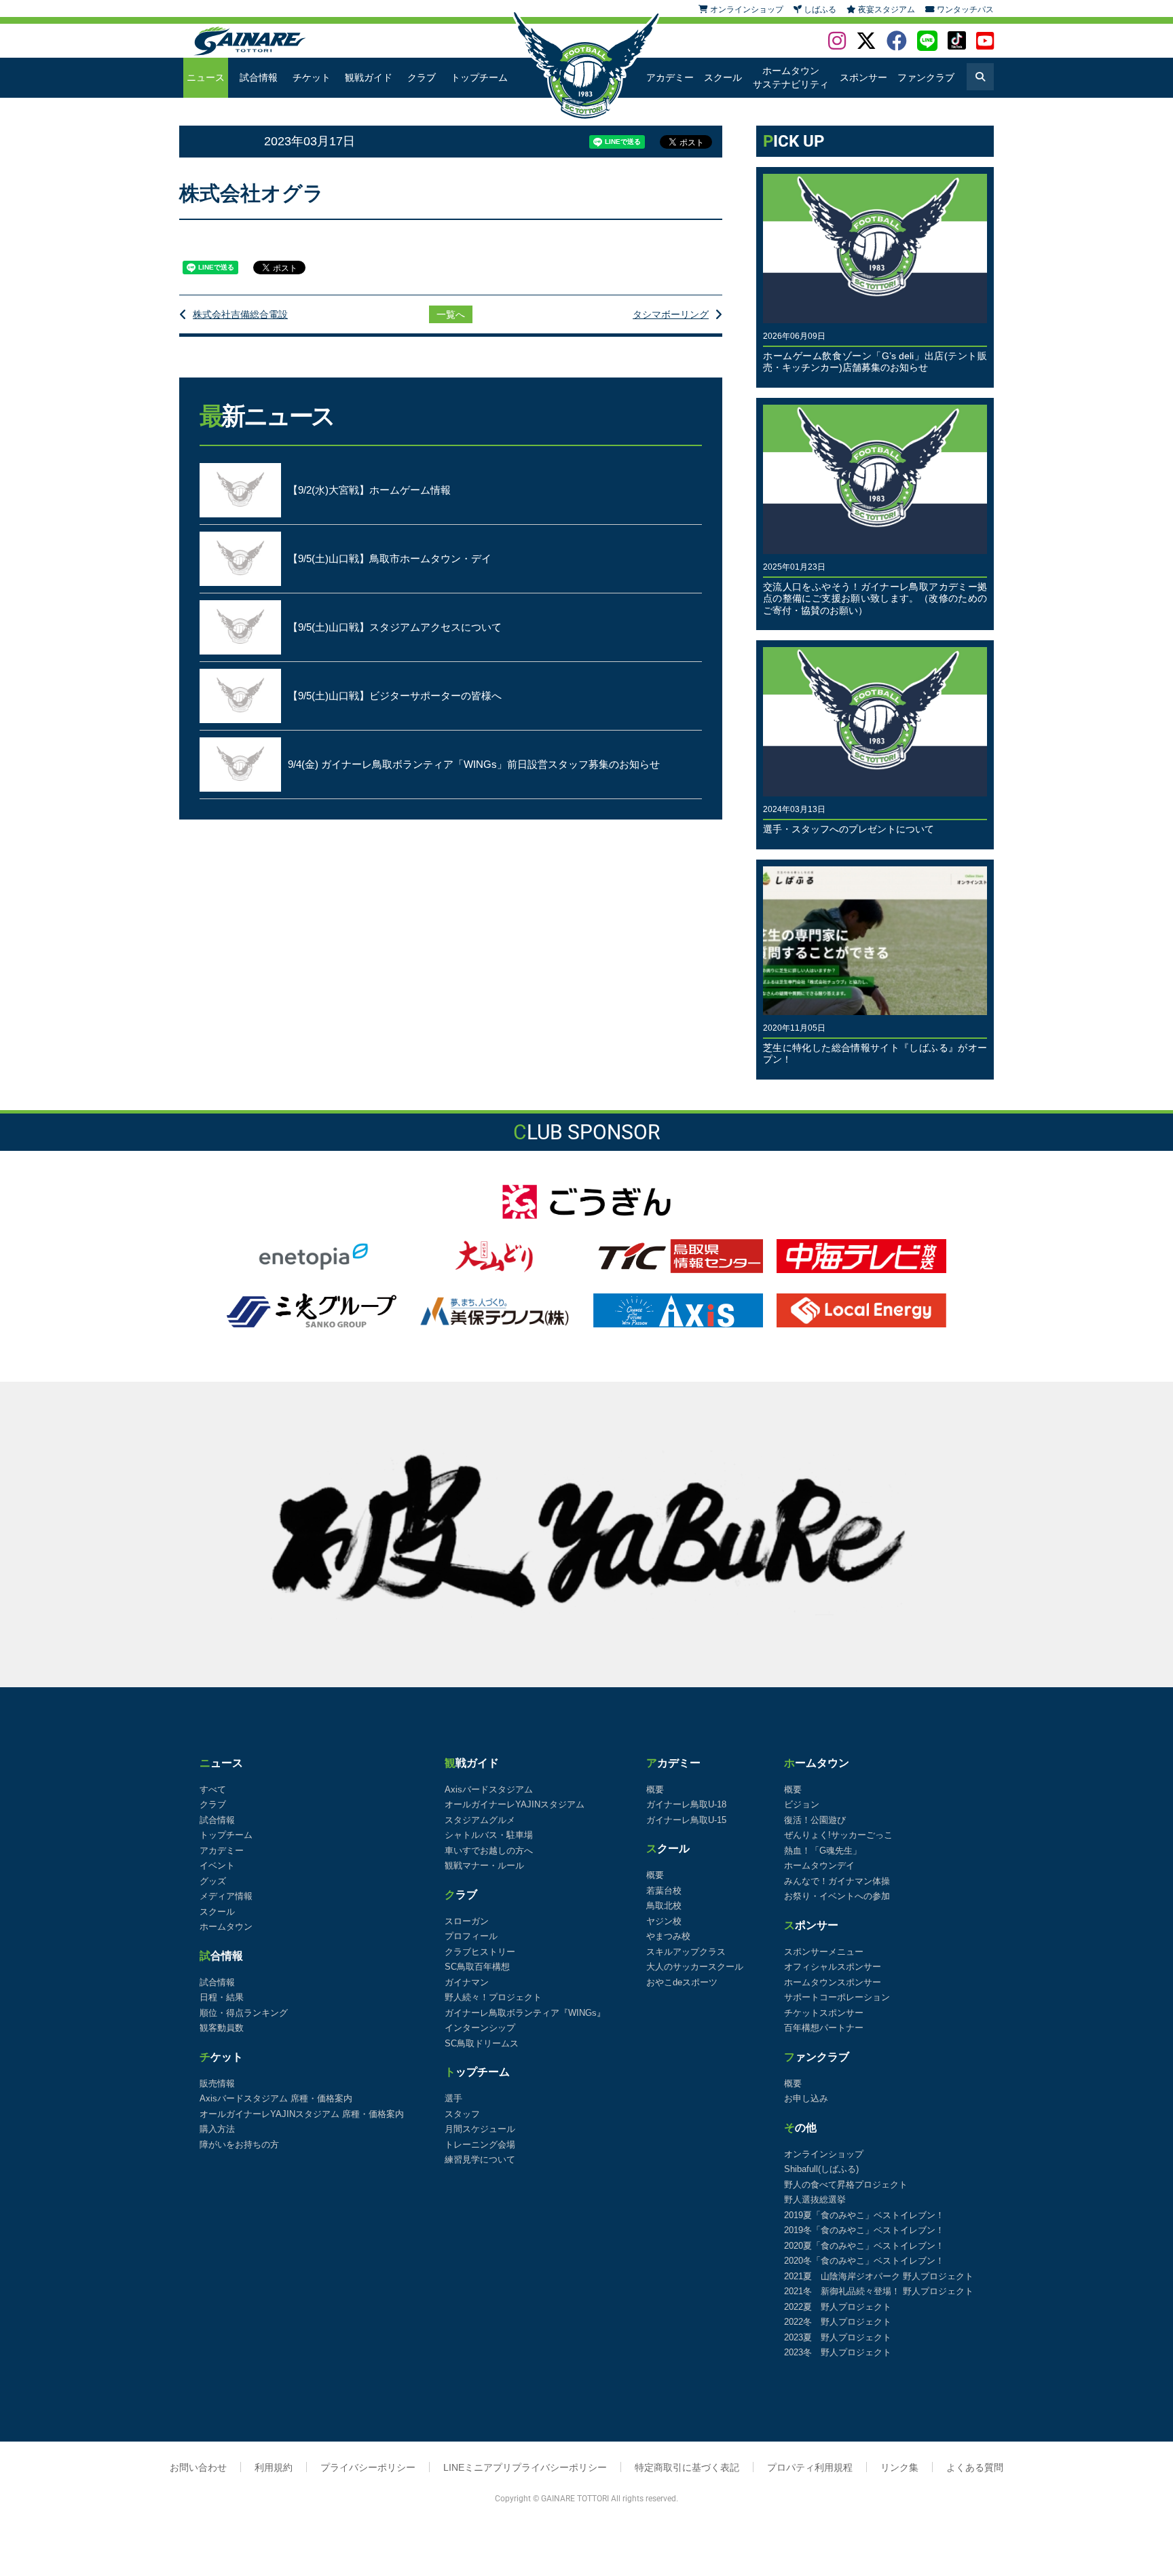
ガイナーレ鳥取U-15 (686, 1820)
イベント (217, 1865)
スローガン (467, 1921)
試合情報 (259, 77)
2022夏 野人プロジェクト (838, 2307)
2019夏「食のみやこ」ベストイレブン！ (864, 2215)
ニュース (206, 77)
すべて (213, 1789)
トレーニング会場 (480, 2145)
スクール (723, 77)
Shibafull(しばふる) (821, 2169)
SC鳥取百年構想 (477, 1967)
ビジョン (802, 1804)
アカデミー (670, 77)
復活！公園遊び (815, 1820)
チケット (312, 77)
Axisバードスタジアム (489, 1789)
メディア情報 (226, 1896)
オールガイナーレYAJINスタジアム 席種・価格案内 (302, 2114)
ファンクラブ (926, 77)
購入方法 (217, 2129)
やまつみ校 (668, 1936)
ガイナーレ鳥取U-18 (686, 1804)
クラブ (422, 77)
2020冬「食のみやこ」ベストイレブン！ (864, 2261)
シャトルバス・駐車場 (489, 1835)
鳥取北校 (664, 1906)
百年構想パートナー (824, 2028)
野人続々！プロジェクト (493, 1997)
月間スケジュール (480, 2129)
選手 (453, 2098)
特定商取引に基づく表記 (687, 2467)
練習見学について (480, 2159)
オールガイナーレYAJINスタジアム (515, 1804)
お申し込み (806, 2098)
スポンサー (863, 77)
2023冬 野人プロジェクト (838, 2352)
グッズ (213, 1881)
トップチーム (479, 77)
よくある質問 (975, 2467)
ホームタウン (226, 1927)
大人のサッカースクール (695, 1967)
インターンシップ (480, 2028)
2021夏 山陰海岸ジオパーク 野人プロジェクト (879, 2276)
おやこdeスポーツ (682, 1982)
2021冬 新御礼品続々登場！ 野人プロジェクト (879, 2291)
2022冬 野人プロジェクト (838, 2322)
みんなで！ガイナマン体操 (837, 1881)
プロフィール (471, 1936)
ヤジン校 (664, 1921)
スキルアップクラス (686, 1952)
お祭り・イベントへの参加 (837, 1896)
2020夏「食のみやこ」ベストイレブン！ (864, 2246)
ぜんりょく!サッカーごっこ (838, 1835)
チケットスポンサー (824, 2013)
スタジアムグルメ (480, 1820)
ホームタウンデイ (819, 1865)
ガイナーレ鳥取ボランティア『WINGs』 (525, 2013)
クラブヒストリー (480, 1952)
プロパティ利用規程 (810, 2467)
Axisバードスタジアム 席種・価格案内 (276, 2098)
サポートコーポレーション (837, 1997)
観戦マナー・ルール (484, 1865)
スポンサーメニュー (824, 1952)
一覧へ (451, 314)
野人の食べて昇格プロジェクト (846, 2185)
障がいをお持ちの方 (239, 2145)
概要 (655, 1789)
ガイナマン (467, 1982)
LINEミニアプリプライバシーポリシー (525, 2467)
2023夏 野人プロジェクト (838, 2337)
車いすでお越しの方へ (489, 1851)
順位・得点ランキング (244, 2013)
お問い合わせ (198, 2467)
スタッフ (462, 2114)
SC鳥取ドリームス (482, 2043)
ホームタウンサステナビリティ (791, 77)
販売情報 (217, 2083)
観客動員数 (222, 2028)
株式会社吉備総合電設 (240, 314)
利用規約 (274, 2467)
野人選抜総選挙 (815, 2200)
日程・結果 (222, 1997)
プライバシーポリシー (368, 2467)
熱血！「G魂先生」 (823, 1851)
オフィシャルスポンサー (833, 1967)
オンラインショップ (824, 2154)
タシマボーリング (671, 314)
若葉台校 (664, 1891)
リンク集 (899, 2467)
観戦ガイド (369, 77)
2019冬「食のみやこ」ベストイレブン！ (864, 2230)
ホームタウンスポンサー (833, 1982)
